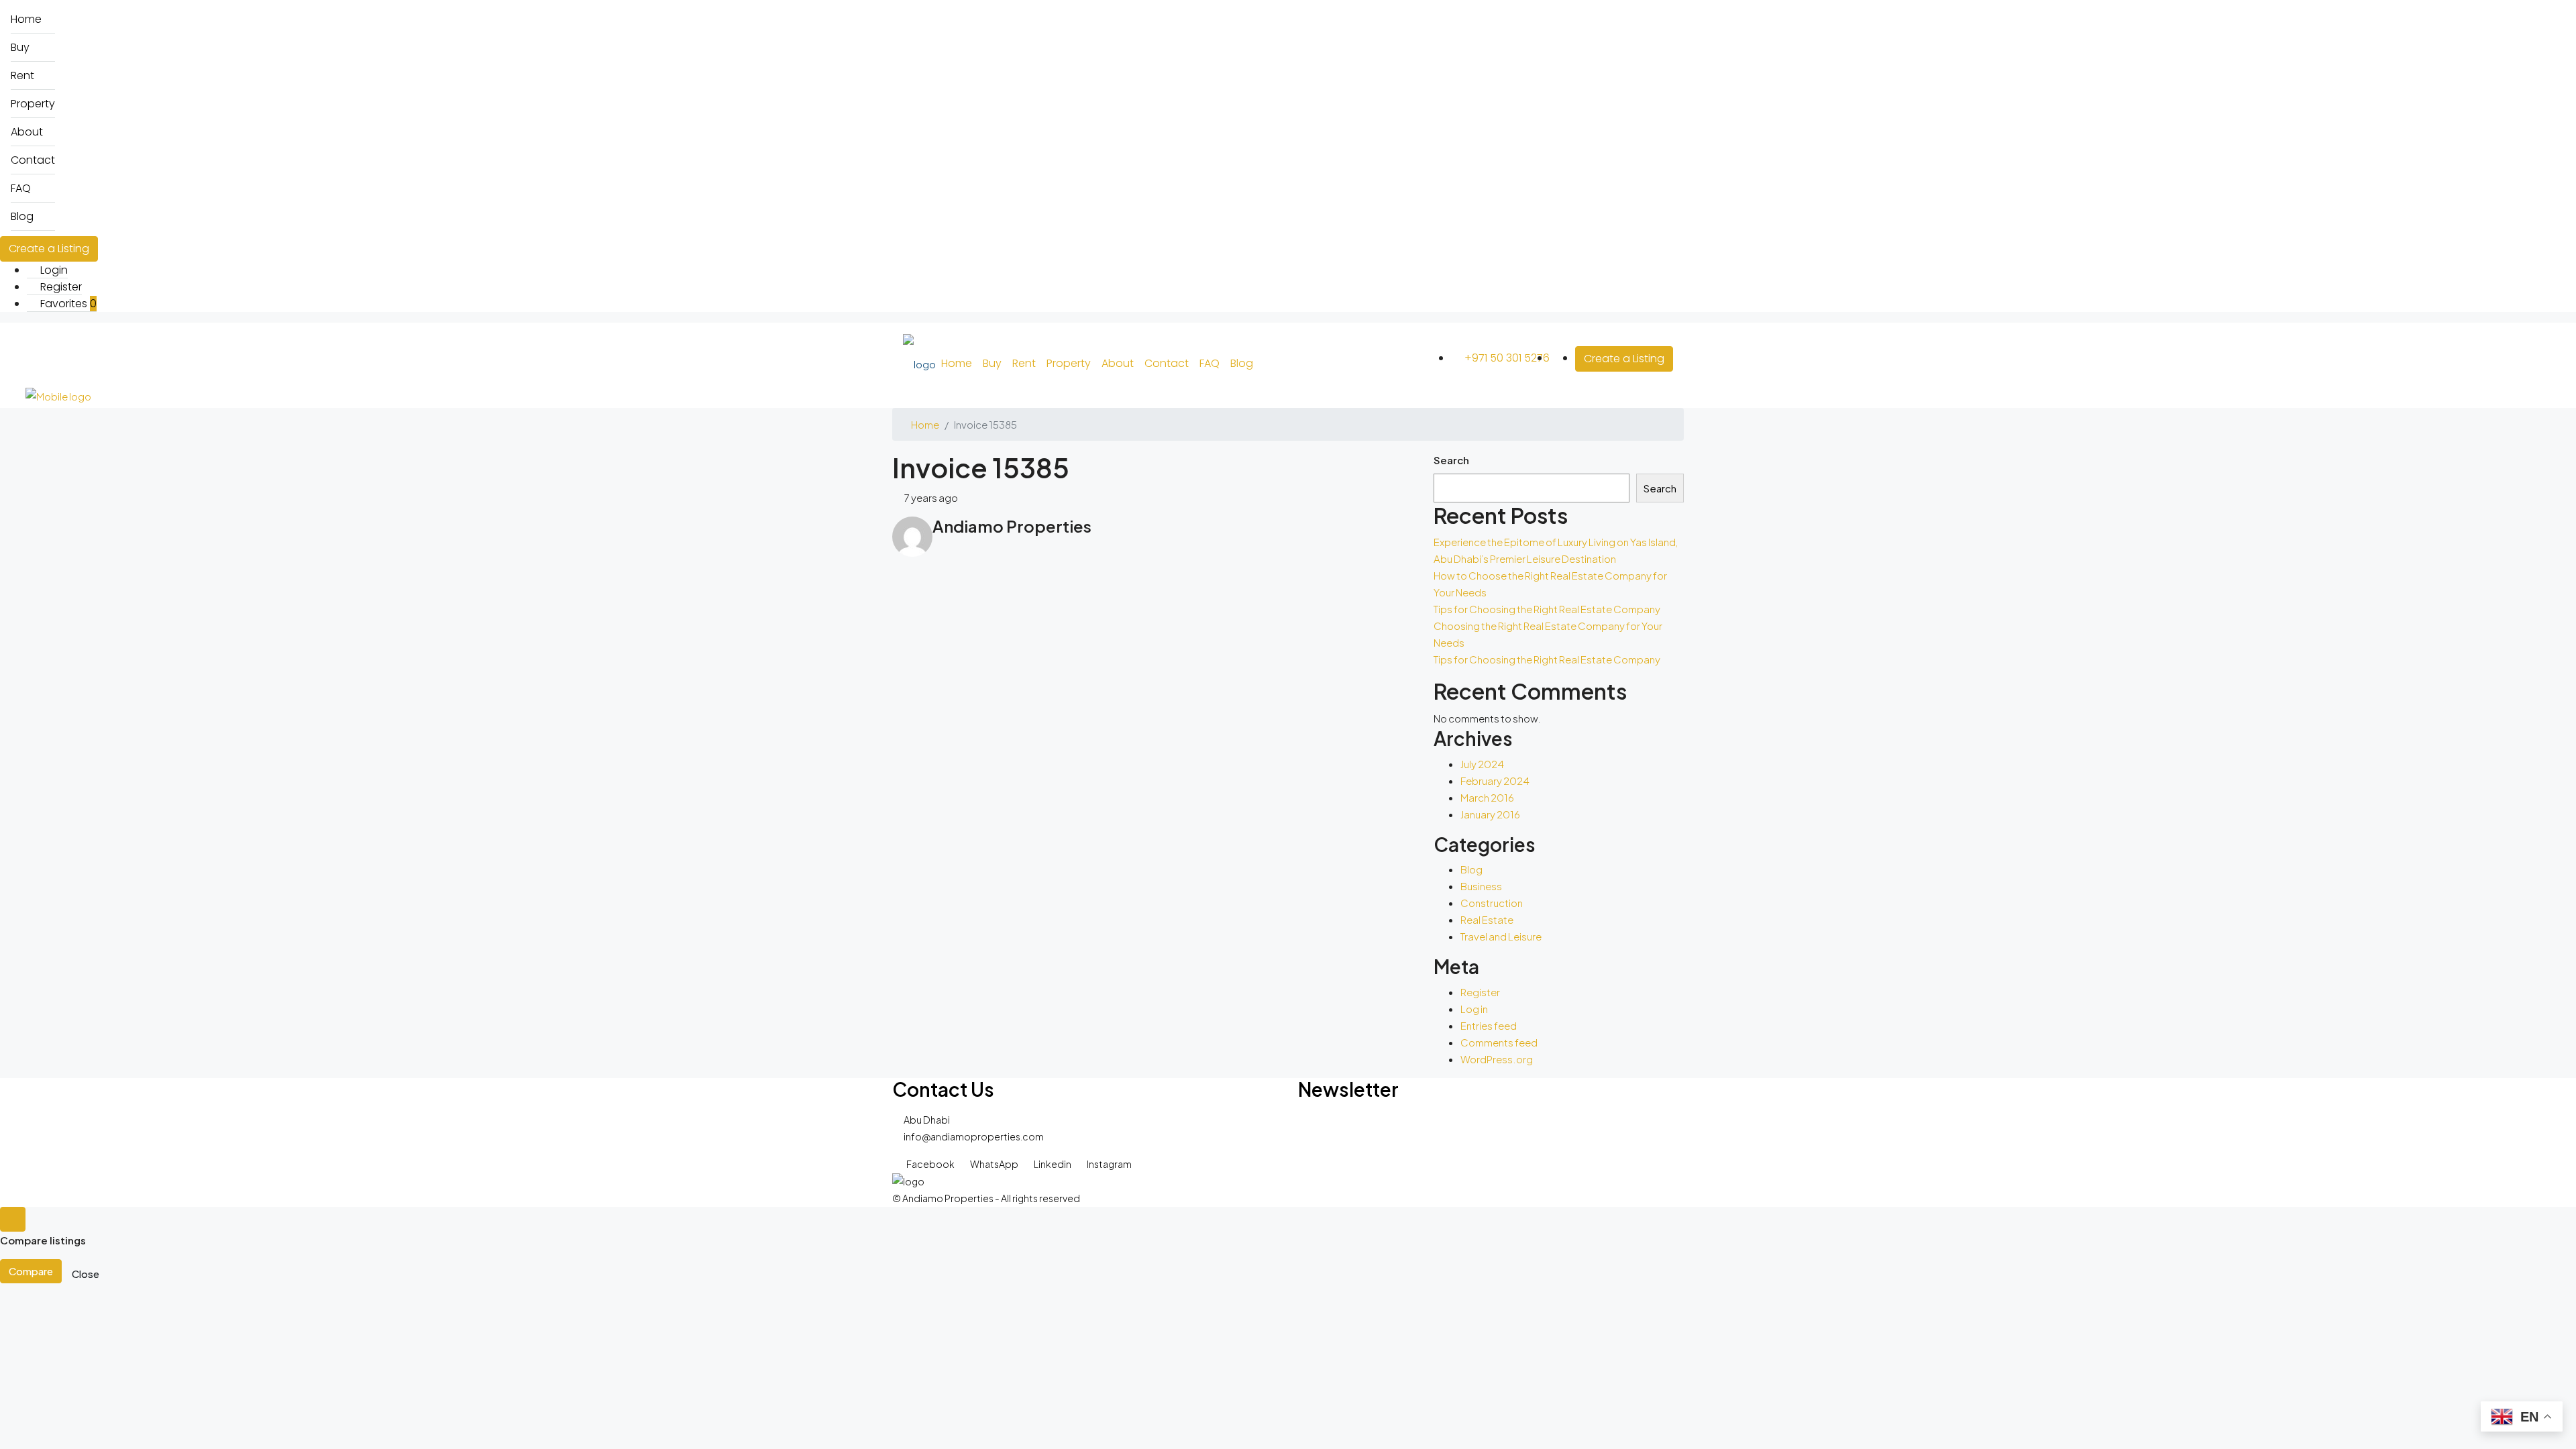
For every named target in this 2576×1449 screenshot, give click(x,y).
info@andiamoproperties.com (974, 1136)
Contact (33, 160)
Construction (1492, 903)
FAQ (21, 188)
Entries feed (1489, 1025)
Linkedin (1053, 1164)
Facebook (930, 1164)
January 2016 (1490, 814)
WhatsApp (994, 1164)
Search (1451, 460)
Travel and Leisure (1501, 936)
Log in (1474, 1009)
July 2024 (1482, 764)
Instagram (1109, 1164)
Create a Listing (49, 249)
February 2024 (1495, 781)
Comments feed (1499, 1042)
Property (33, 104)
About (27, 132)
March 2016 (1487, 797)
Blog (22, 216)
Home (26, 19)
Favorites (67, 304)
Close (86, 1274)
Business (1481, 886)
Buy (20, 47)
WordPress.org (1497, 1059)
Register (60, 287)
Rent (22, 75)
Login (53, 270)
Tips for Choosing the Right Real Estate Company (1547, 609)
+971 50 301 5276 (1506, 358)
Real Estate (1487, 919)
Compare (31, 1271)
